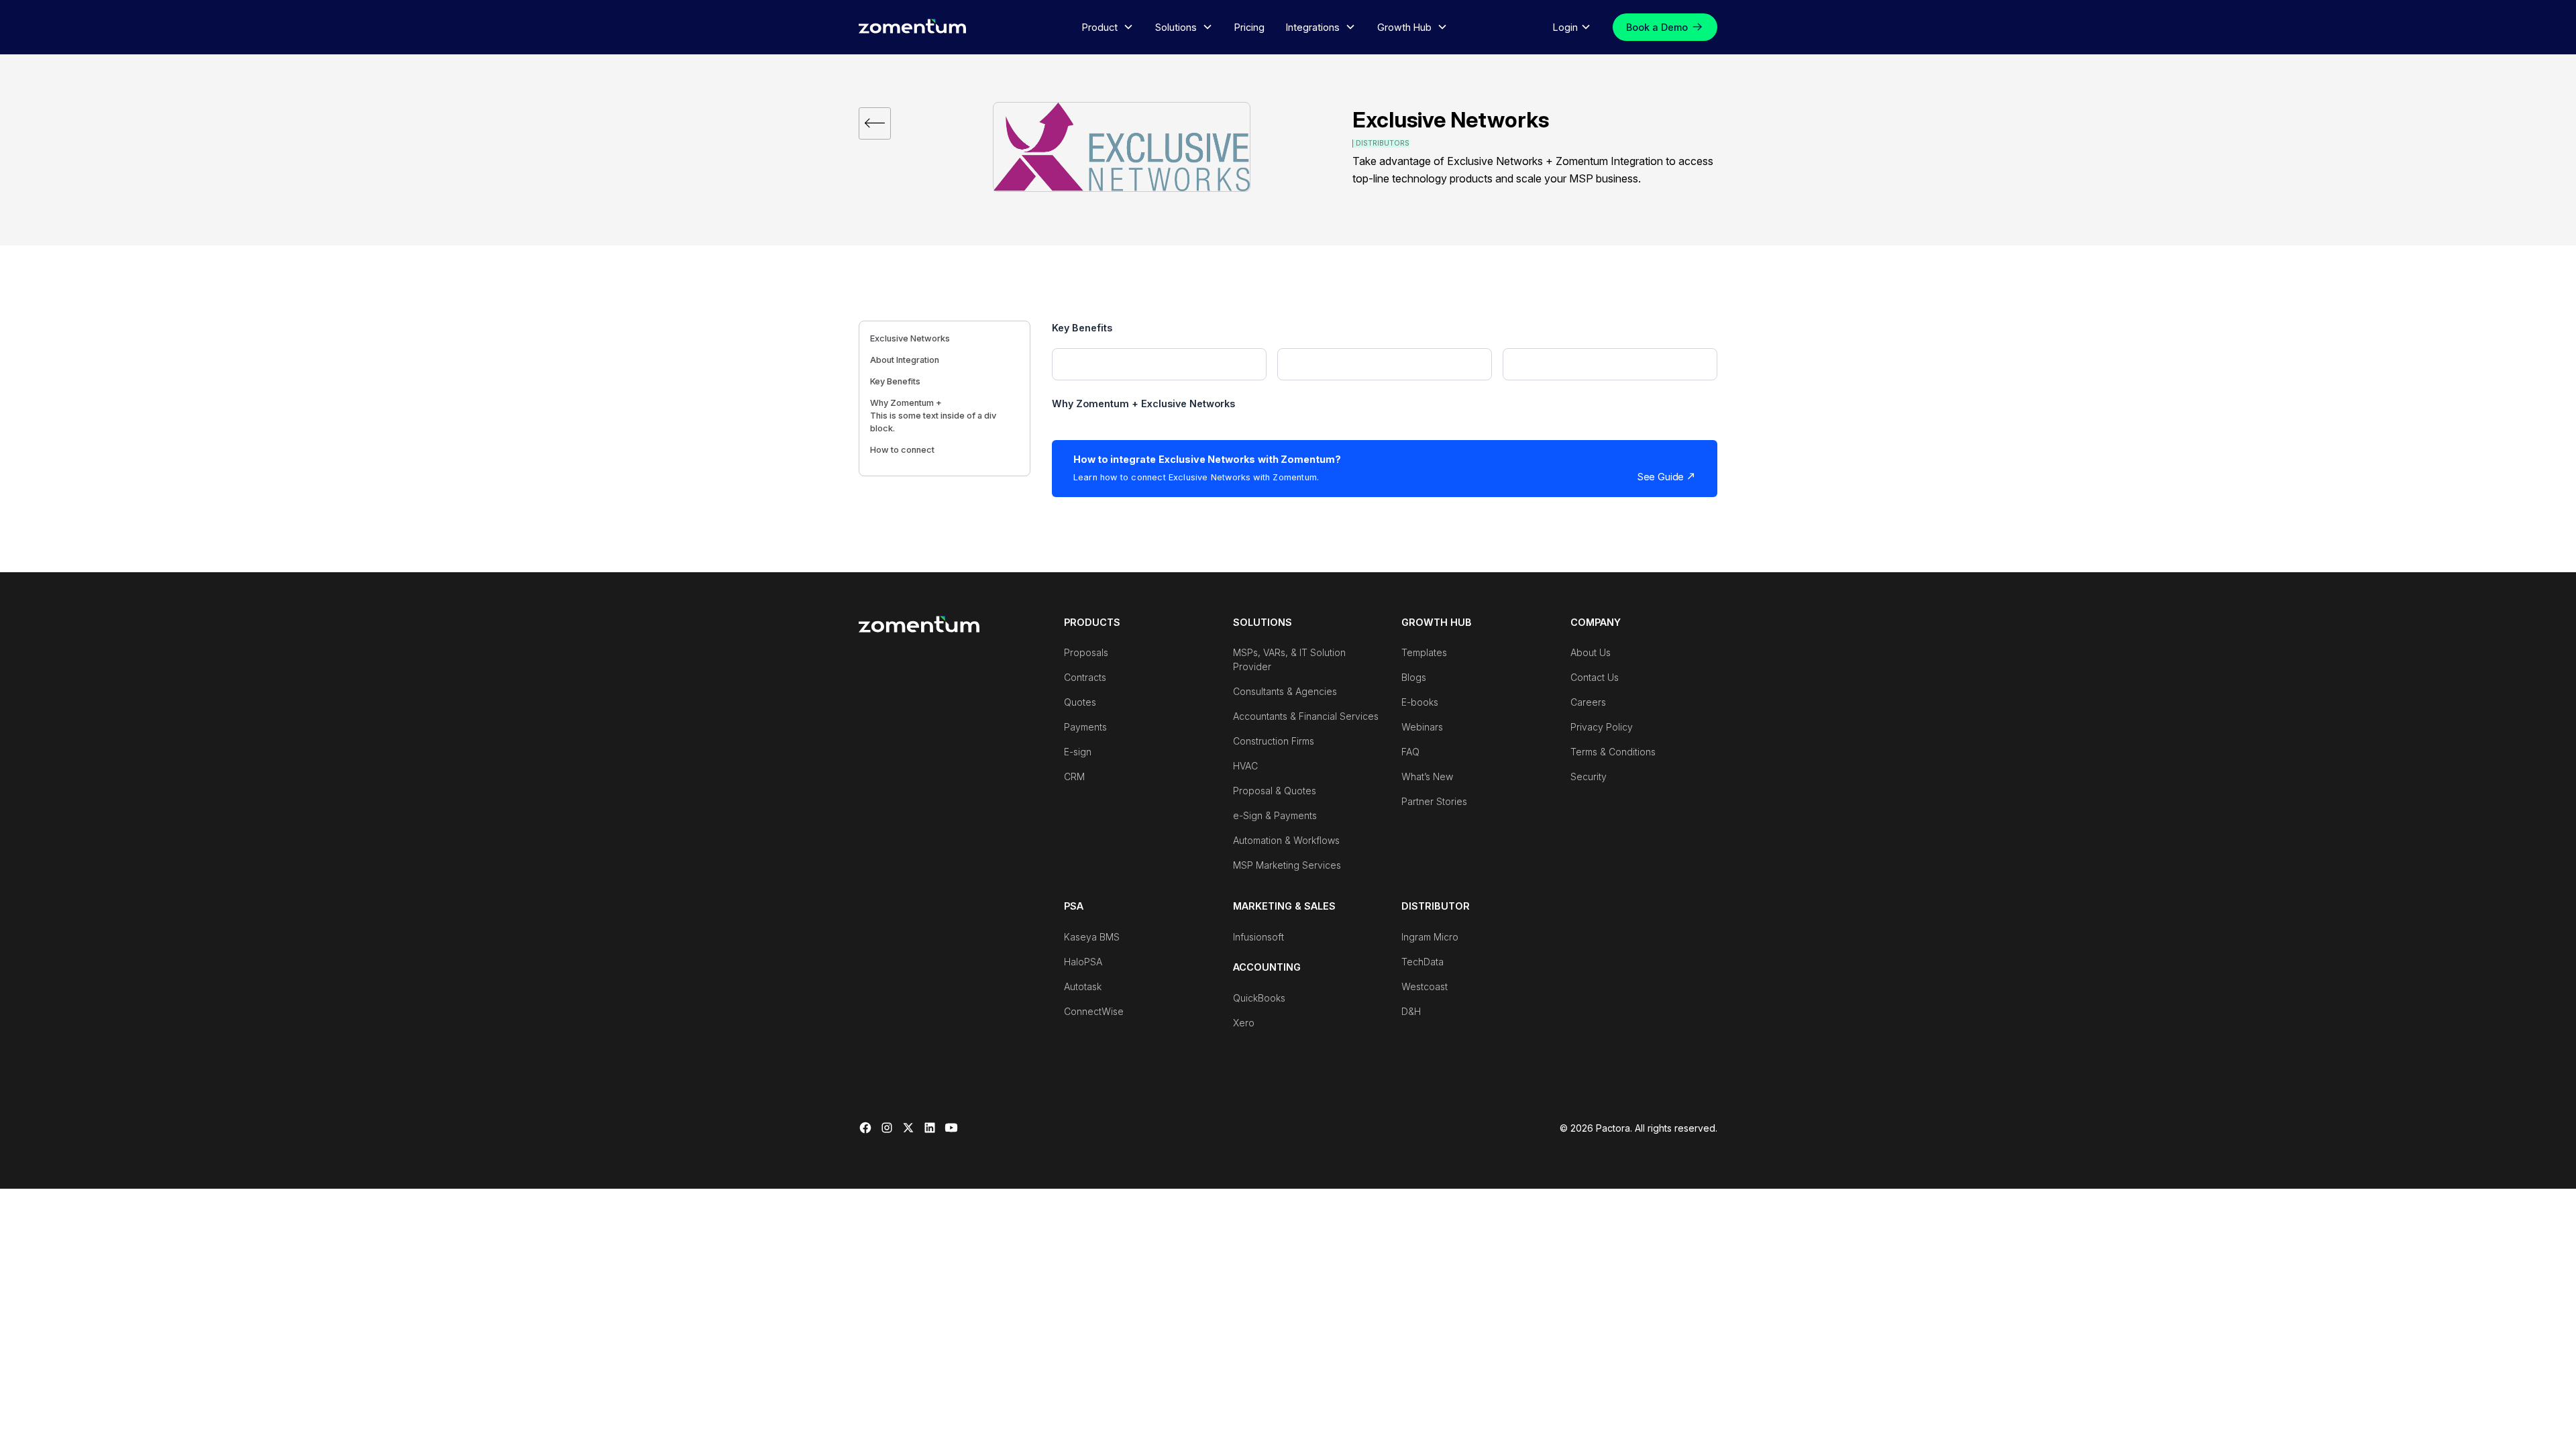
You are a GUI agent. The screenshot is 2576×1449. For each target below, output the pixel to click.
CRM (1074, 776)
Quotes (1080, 702)
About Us (1591, 652)
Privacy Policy (1602, 727)
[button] (1108, 28)
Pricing (1249, 27)
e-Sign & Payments (1275, 815)
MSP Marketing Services (1287, 865)
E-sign (1078, 752)
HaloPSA (1083, 962)
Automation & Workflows (1286, 840)
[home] (912, 26)
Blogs (1414, 677)
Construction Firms (1274, 741)
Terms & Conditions (1613, 752)
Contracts (1085, 677)
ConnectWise (1094, 1011)
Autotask (1083, 986)
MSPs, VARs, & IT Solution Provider (1289, 659)
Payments (1085, 727)
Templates (1424, 652)
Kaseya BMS (1092, 937)
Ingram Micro (1430, 937)
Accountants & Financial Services (1306, 716)
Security (1589, 776)
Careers (1588, 702)
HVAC (1245, 766)
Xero (1244, 1023)
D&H (1411, 1011)
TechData (1423, 962)
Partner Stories (1434, 801)
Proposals (1086, 652)
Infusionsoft (1258, 937)
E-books (1420, 702)
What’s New (1427, 776)
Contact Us (1595, 677)
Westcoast (1425, 986)
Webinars (1422, 727)
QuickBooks (1259, 998)
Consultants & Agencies (1285, 691)
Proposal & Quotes (1275, 791)
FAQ (1410, 752)
